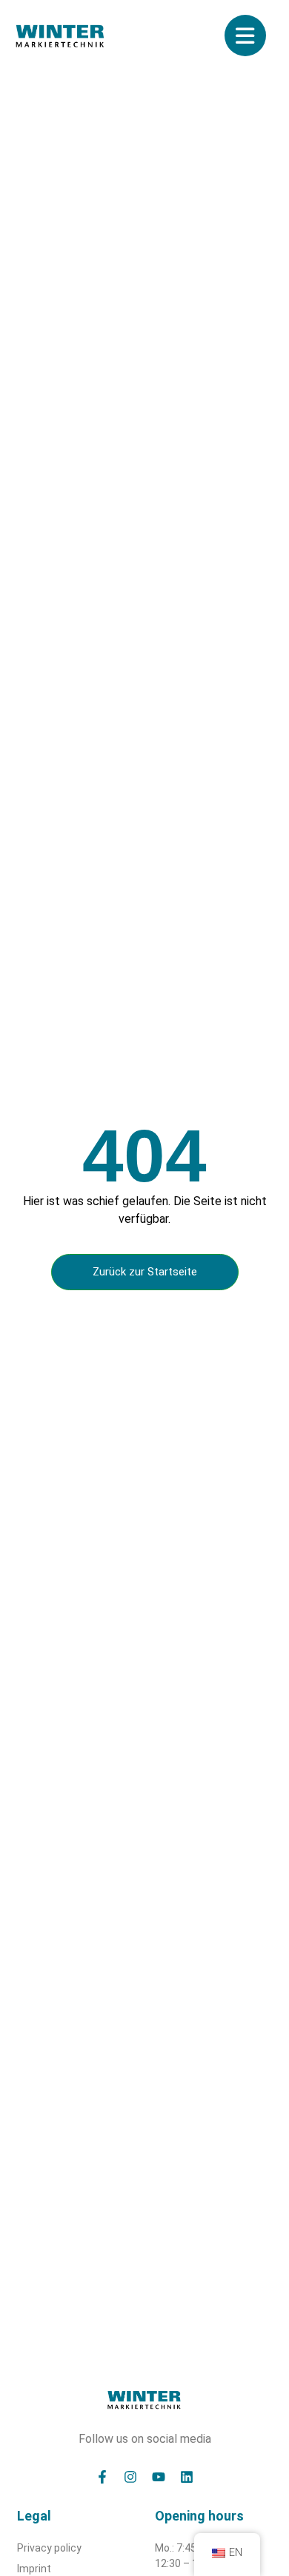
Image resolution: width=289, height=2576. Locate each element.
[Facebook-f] (102, 2477)
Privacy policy (49, 2548)
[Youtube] (159, 2477)
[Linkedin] (187, 2477)
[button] (27, 2549)
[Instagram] (130, 2477)
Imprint (34, 2569)
